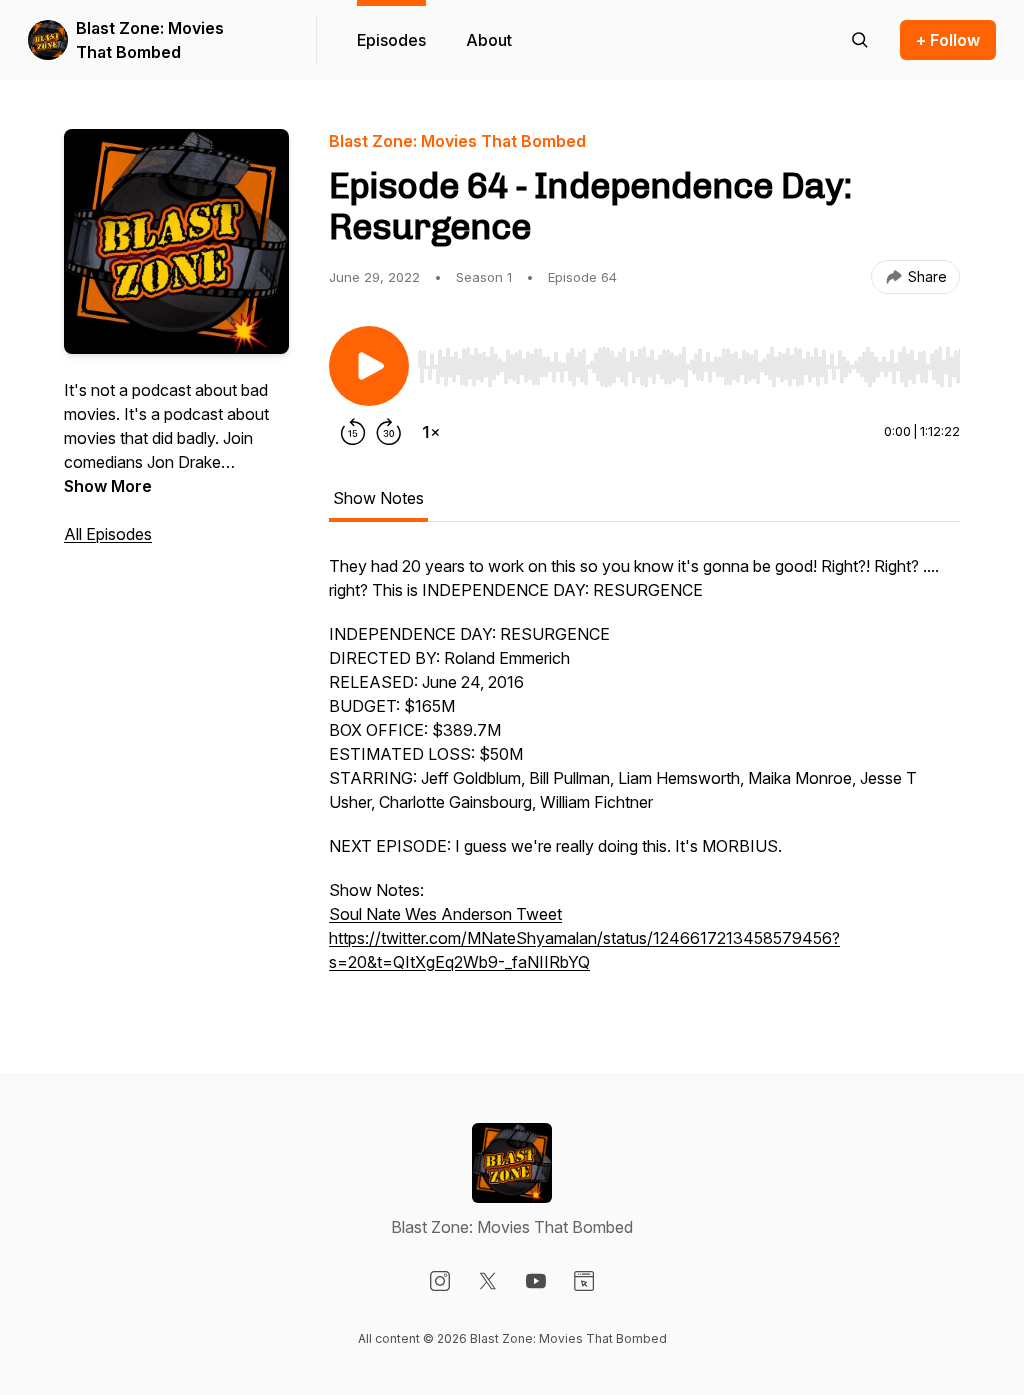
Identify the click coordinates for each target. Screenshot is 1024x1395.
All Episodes (108, 534)
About (489, 40)
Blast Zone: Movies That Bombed (150, 40)
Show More (108, 486)
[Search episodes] (860, 40)
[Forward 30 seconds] (389, 432)
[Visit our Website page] (584, 1281)
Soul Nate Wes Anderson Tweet (445, 914)
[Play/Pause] (369, 366)
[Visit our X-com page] (488, 1281)
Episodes (391, 40)
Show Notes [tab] (378, 498)
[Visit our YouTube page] (536, 1281)
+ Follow (948, 40)
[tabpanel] (644, 774)
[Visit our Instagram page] (440, 1281)
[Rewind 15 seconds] (353, 432)
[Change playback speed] (431, 432)
